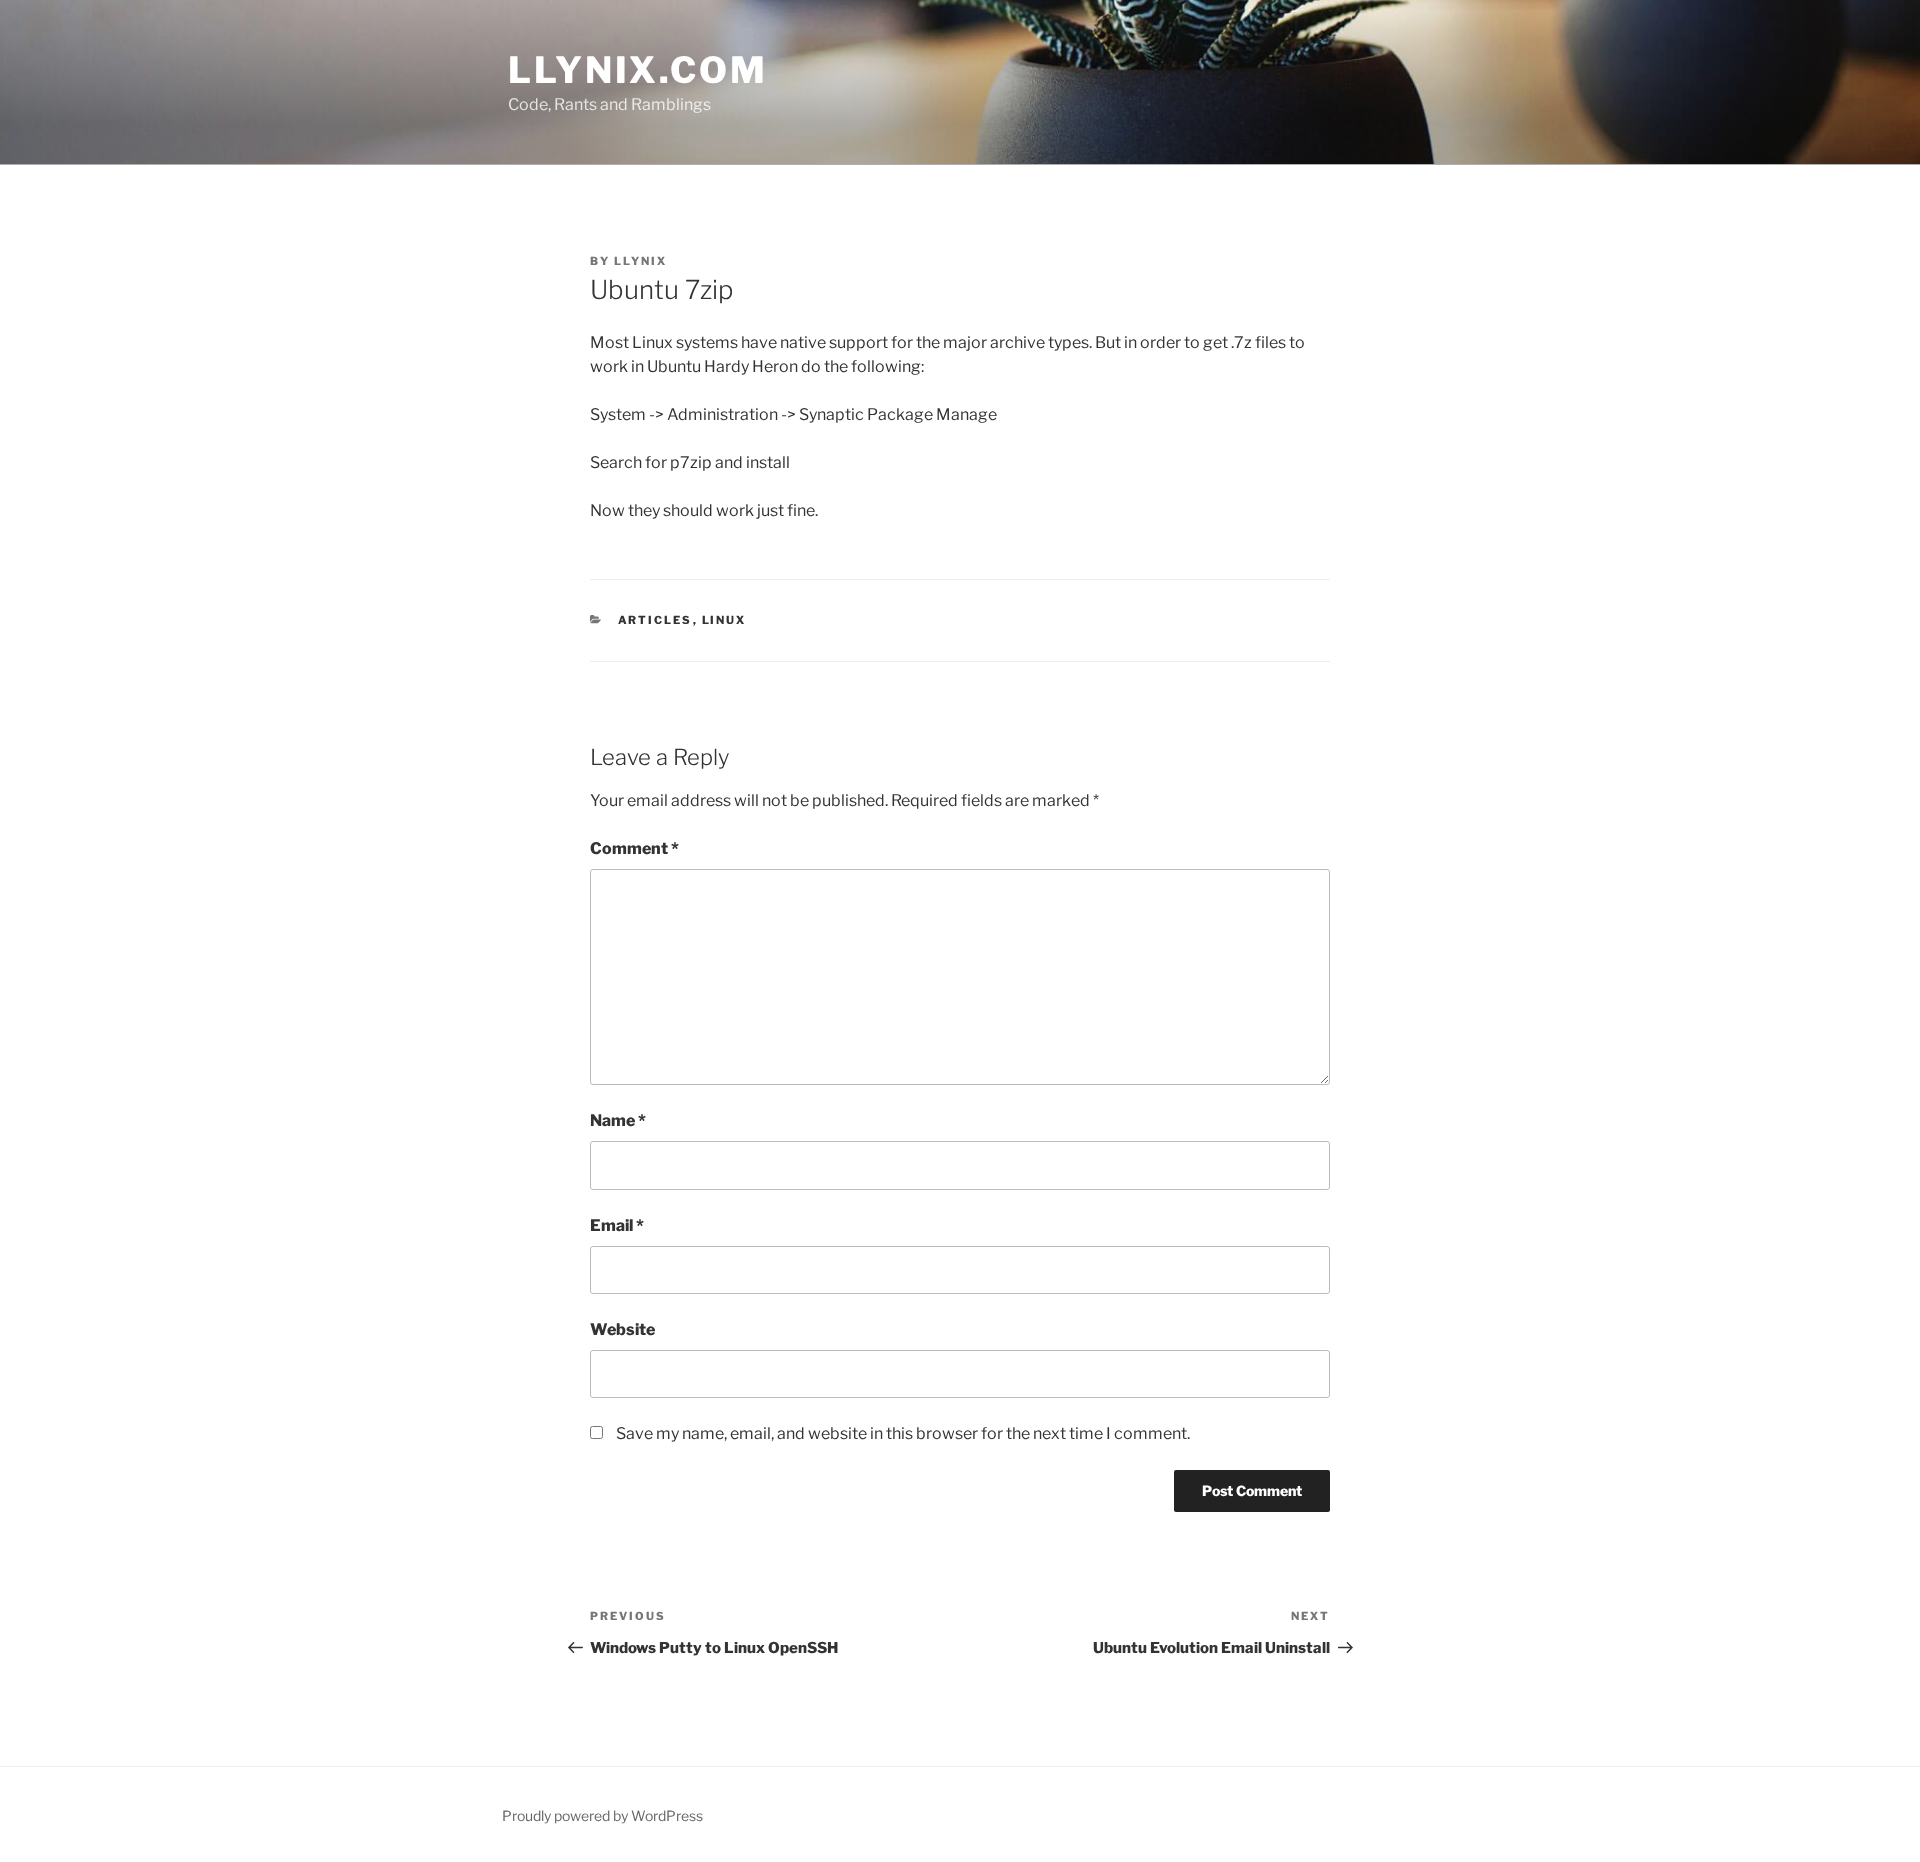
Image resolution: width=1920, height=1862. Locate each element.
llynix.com (638, 70)
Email (617, 1225)
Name (618, 1120)
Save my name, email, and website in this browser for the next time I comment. (903, 1433)
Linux (724, 620)
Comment (634, 848)
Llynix (640, 261)
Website (622, 1329)
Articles (655, 620)
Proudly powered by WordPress (602, 1815)
